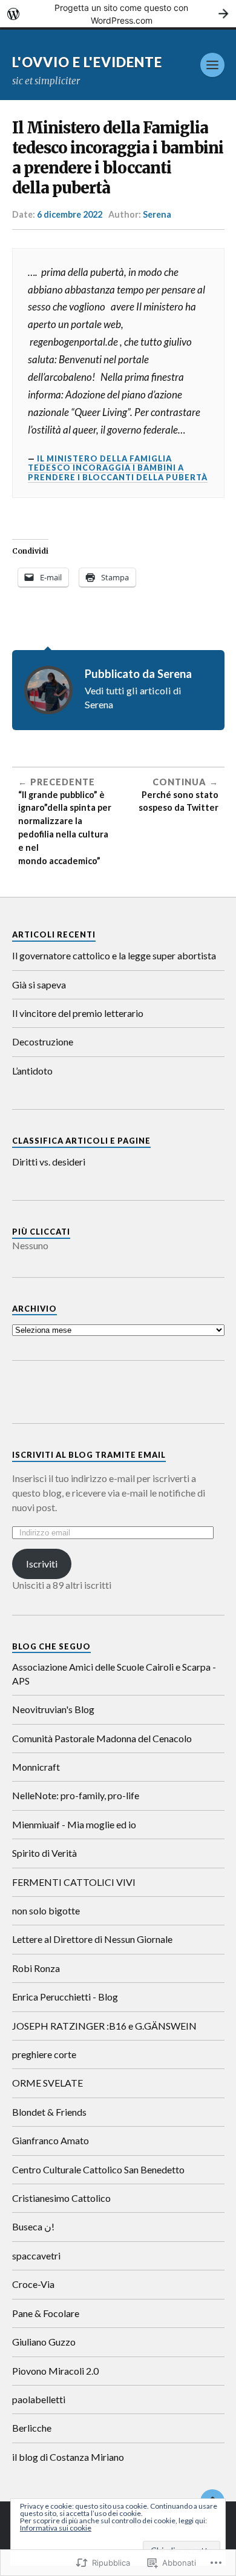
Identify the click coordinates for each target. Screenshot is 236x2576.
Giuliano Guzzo (44, 2342)
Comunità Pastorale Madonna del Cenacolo (102, 1738)
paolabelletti (39, 2399)
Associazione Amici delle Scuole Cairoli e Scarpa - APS (114, 1673)
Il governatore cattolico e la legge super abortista (114, 955)
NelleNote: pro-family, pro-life (76, 1795)
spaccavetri (36, 2256)
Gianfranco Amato (51, 2140)
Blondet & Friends (49, 2112)
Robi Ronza (36, 1968)
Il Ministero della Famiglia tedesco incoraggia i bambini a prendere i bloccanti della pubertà (118, 468)
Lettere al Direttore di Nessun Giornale (92, 1939)
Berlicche (32, 2428)
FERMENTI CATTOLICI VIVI (74, 1882)
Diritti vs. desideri (49, 1162)
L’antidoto (32, 1071)
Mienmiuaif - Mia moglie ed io (74, 1824)
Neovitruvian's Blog (53, 1709)
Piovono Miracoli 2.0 (55, 2371)
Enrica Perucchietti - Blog (65, 1997)
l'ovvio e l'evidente (87, 62)
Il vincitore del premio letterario (78, 1013)
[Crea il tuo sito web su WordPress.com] (118, 14)
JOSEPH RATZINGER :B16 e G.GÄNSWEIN (104, 2026)
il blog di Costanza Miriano (68, 2457)
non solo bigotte (46, 1910)
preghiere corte (44, 2054)
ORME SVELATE (48, 2083)
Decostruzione (43, 1041)
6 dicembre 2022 (70, 214)
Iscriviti (42, 1564)
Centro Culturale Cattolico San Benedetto (98, 2169)
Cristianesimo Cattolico (61, 2198)
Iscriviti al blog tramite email (89, 1455)
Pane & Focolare (46, 2313)
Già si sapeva (39, 984)
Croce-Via (33, 2284)
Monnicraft (36, 1767)
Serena (157, 214)
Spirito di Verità (44, 1853)
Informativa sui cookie (56, 2528)
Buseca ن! (33, 2226)
